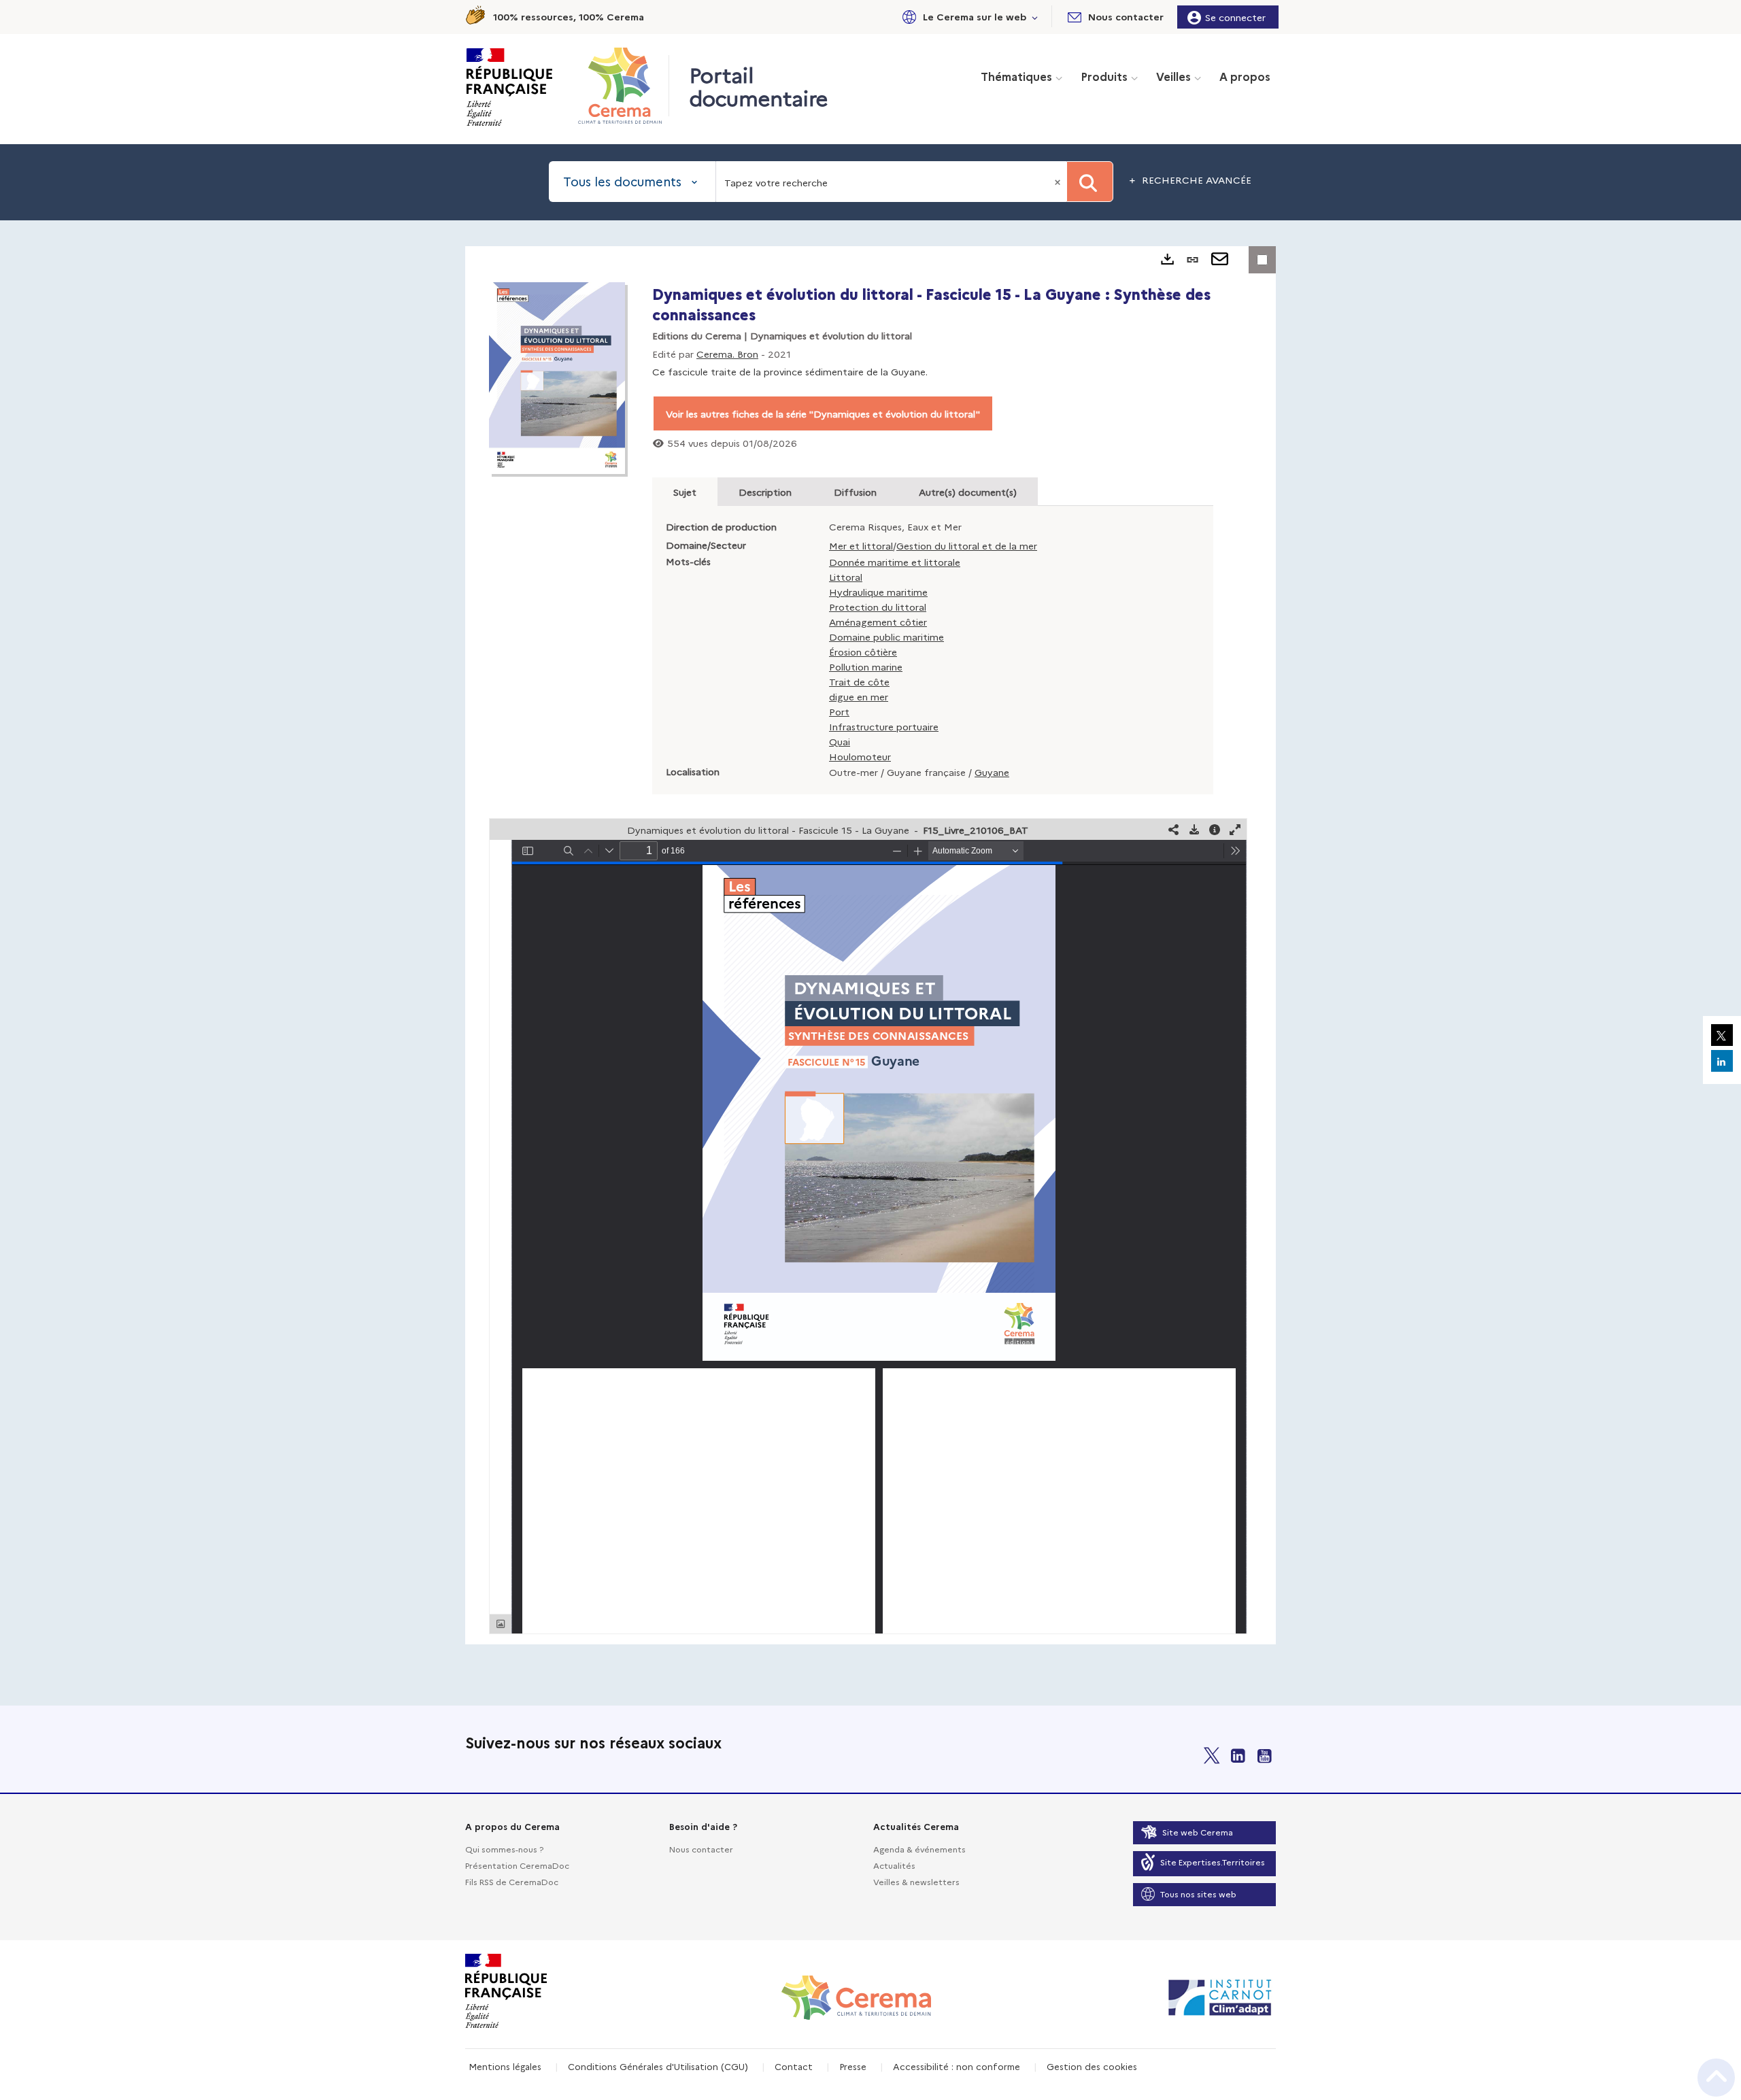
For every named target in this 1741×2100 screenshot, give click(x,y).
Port (839, 711)
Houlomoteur (860, 756)
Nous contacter (701, 1849)
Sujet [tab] (685, 492)
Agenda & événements (919, 1849)
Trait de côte (859, 681)
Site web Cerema (1198, 1832)
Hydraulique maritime (878, 592)
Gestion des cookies (1092, 2066)
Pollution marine (866, 666)
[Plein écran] (1235, 829)
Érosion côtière (863, 651)
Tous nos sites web (1198, 1894)
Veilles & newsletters (916, 1881)
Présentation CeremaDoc (517, 1865)
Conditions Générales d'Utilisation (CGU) (658, 2066)
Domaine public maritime (886, 637)
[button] (968, 17)
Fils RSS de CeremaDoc (512, 1881)
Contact (794, 2066)
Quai (840, 741)
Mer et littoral (861, 545)
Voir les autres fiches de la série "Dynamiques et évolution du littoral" (823, 413)
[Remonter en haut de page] (1716, 2078)
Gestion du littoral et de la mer (967, 545)
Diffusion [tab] (855, 492)
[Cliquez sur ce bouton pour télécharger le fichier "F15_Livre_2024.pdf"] (1194, 829)
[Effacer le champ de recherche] (1059, 182)
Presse (853, 2066)
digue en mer (859, 696)
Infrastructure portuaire (884, 726)
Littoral (846, 577)
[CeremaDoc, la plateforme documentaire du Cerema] (623, 86)
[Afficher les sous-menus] (1035, 17)
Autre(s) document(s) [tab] (968, 492)
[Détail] (1215, 829)
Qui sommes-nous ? (504, 1849)
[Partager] (1174, 829)
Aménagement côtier (878, 622)
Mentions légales (505, 2066)
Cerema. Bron (727, 354)
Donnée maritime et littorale (895, 562)
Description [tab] (765, 492)
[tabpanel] (870, 945)
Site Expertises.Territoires (1213, 1862)
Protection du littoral (878, 607)
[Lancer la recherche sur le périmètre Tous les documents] (1090, 182)
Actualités (894, 1865)
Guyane (992, 772)
